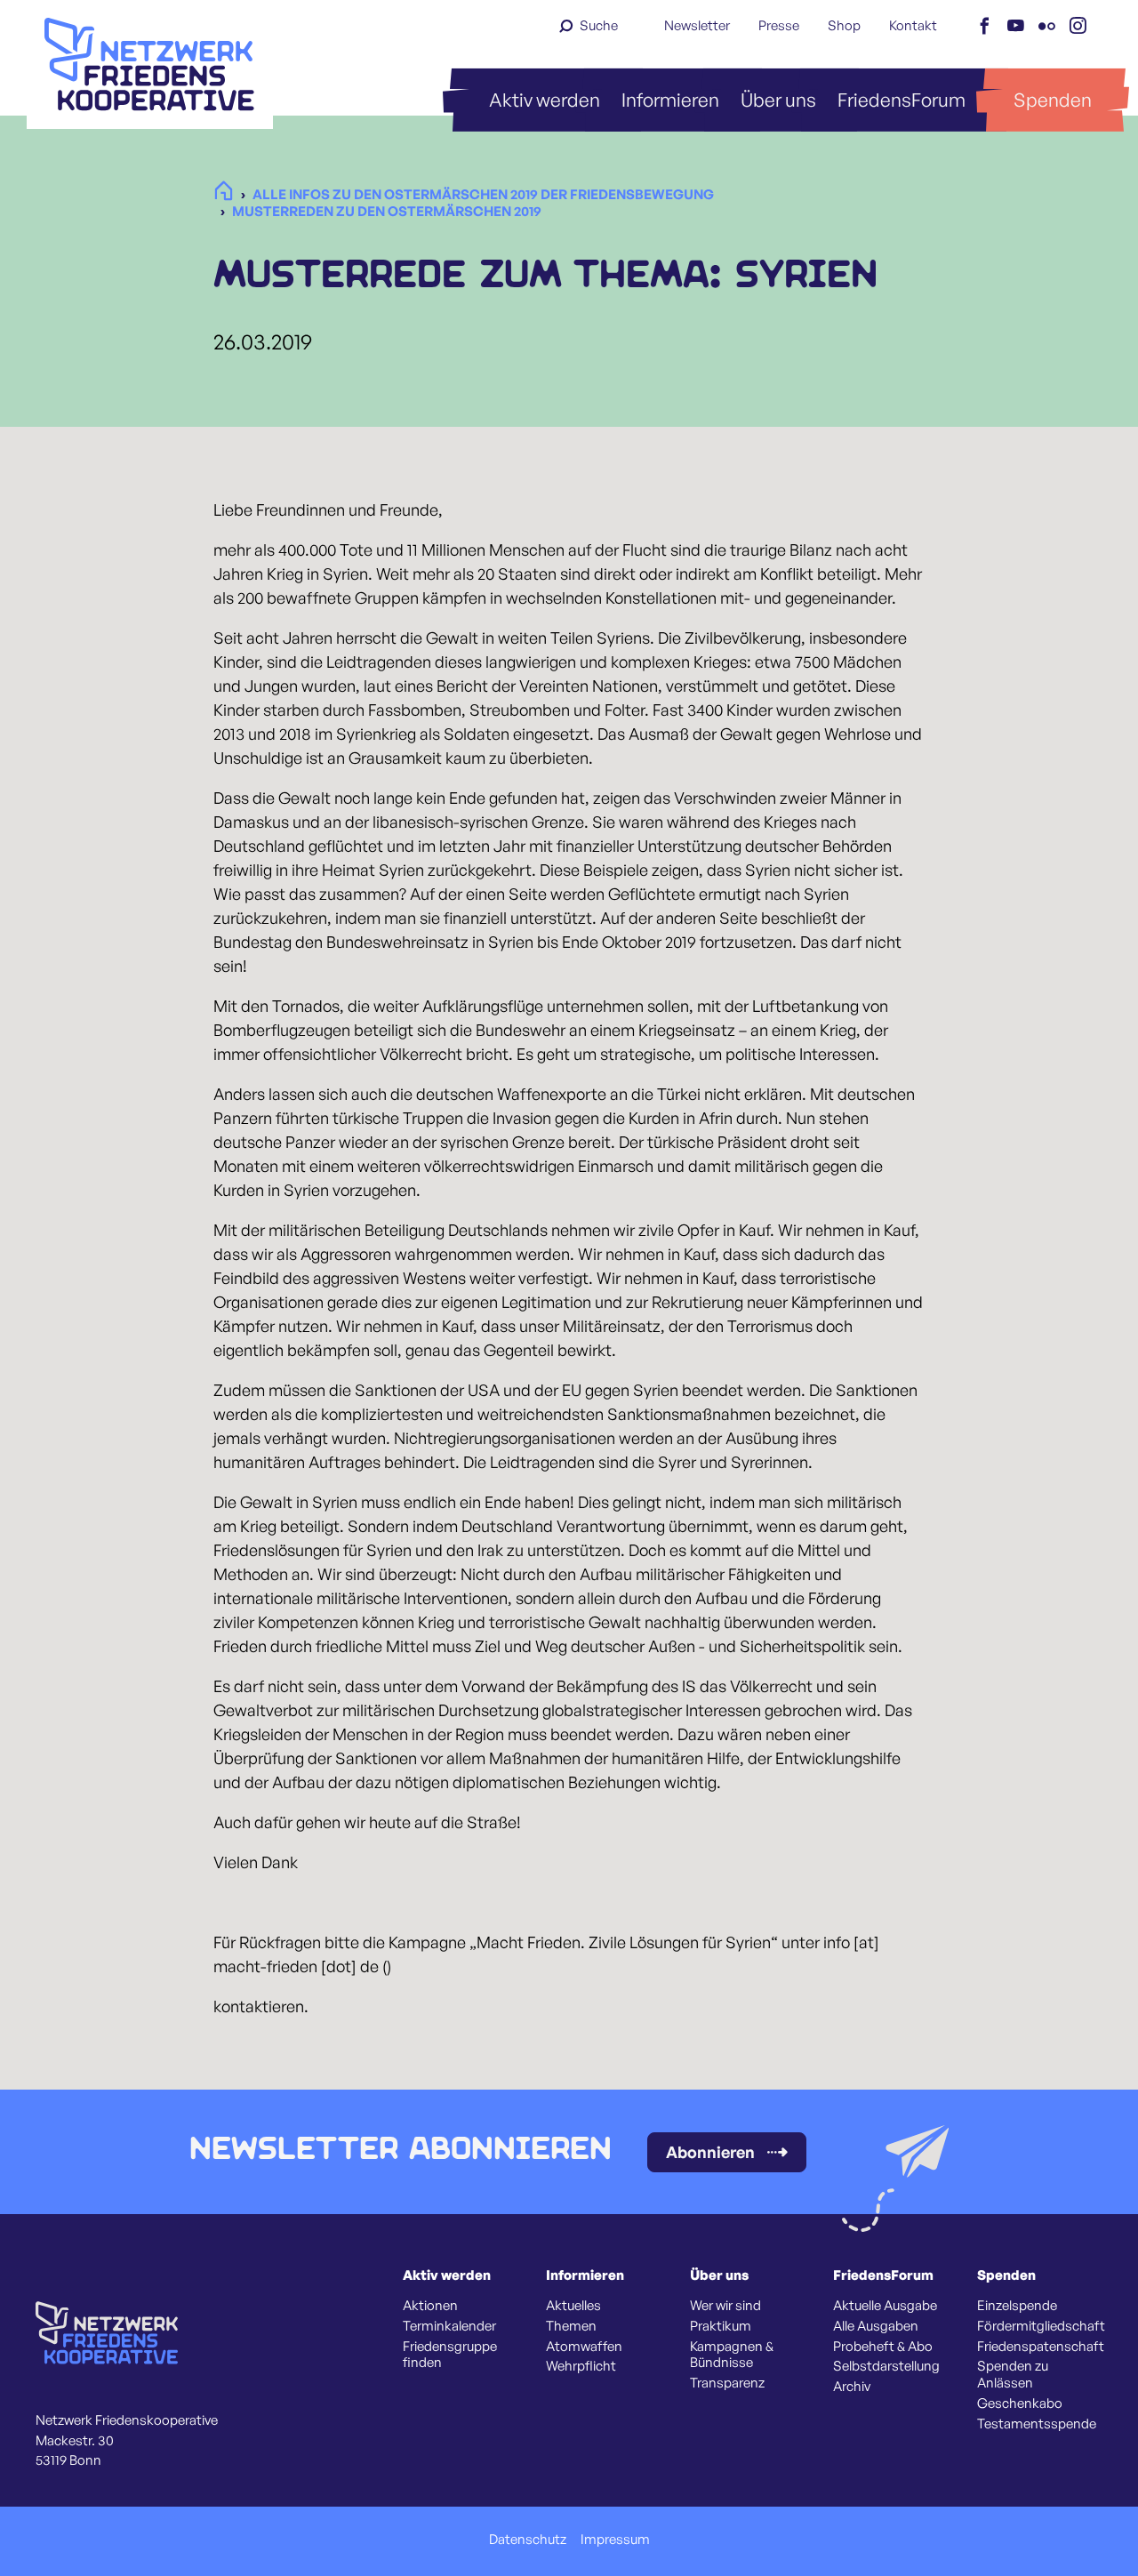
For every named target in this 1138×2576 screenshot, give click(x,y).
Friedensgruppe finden (450, 2355)
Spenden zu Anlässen (1013, 2375)
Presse (779, 25)
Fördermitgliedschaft (1041, 2326)
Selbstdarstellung (886, 2366)
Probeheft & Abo (883, 2347)
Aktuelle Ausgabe (885, 2306)
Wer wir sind (725, 2306)
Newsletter (697, 25)
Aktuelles (573, 2306)
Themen (571, 2326)
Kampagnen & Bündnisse (732, 2355)
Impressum (615, 2540)
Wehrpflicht (581, 2366)
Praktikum (721, 2326)
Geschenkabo (1020, 2403)
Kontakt (913, 25)
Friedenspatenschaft (1041, 2347)
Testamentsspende (1037, 2424)
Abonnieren (710, 2152)
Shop (844, 25)
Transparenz (727, 2383)
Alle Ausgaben (876, 2326)
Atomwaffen (584, 2347)
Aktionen (430, 2306)
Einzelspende (1017, 2306)
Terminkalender (449, 2326)
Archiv (852, 2387)
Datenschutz (528, 2540)
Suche (599, 25)
